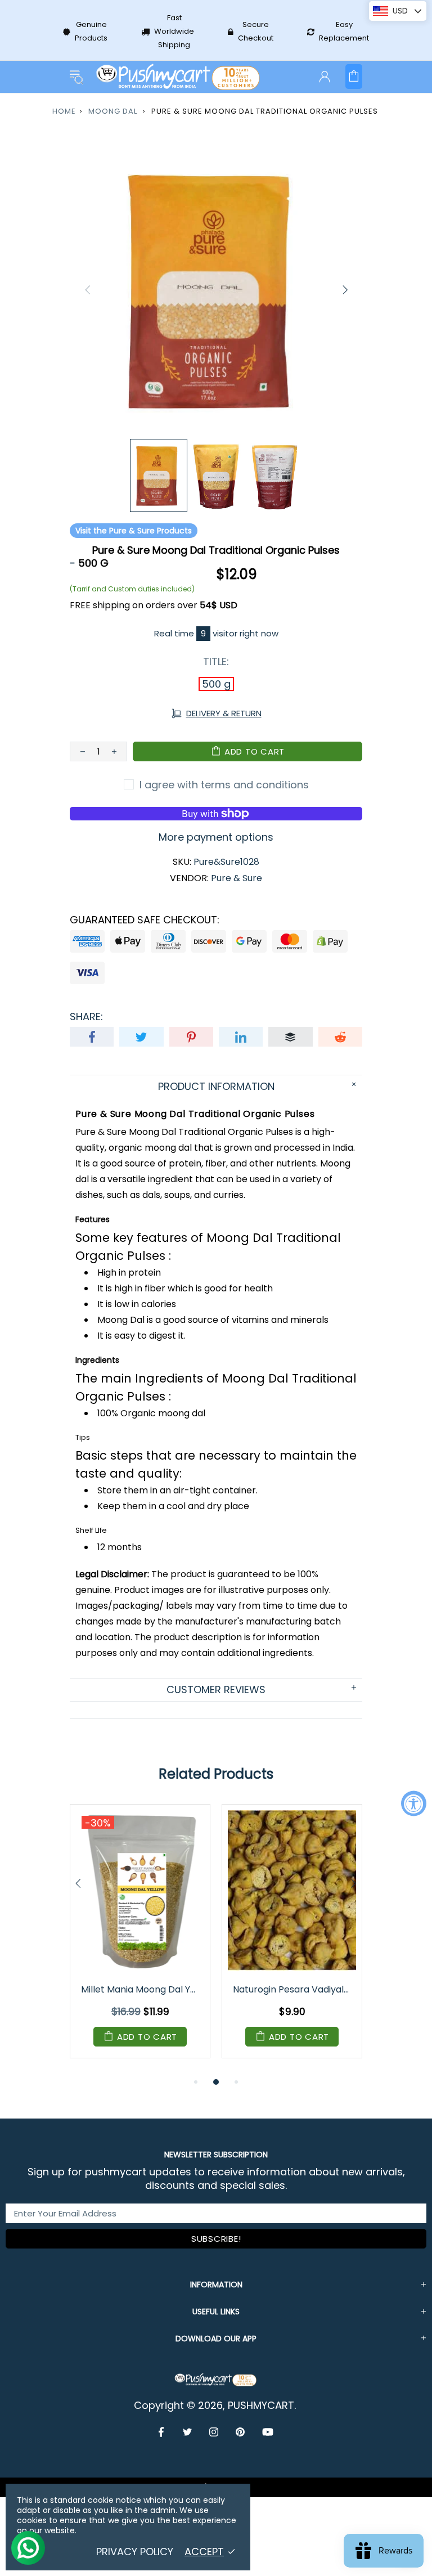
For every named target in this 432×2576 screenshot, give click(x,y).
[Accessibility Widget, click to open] (414, 1803)
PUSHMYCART (179, 77)
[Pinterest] (240, 2432)
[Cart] (354, 77)
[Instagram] (214, 2432)
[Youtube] (268, 2432)
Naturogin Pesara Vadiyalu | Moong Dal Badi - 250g (293, 1989)
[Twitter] (188, 2432)
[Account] (325, 77)
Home (64, 111)
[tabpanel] (140, 1940)
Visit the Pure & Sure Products (134, 531)
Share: (86, 1017)
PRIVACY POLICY (135, 2552)
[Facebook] (162, 2432)
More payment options (216, 837)
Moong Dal (113, 111)
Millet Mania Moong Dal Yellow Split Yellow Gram (141, 1989)
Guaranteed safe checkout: (145, 920)
